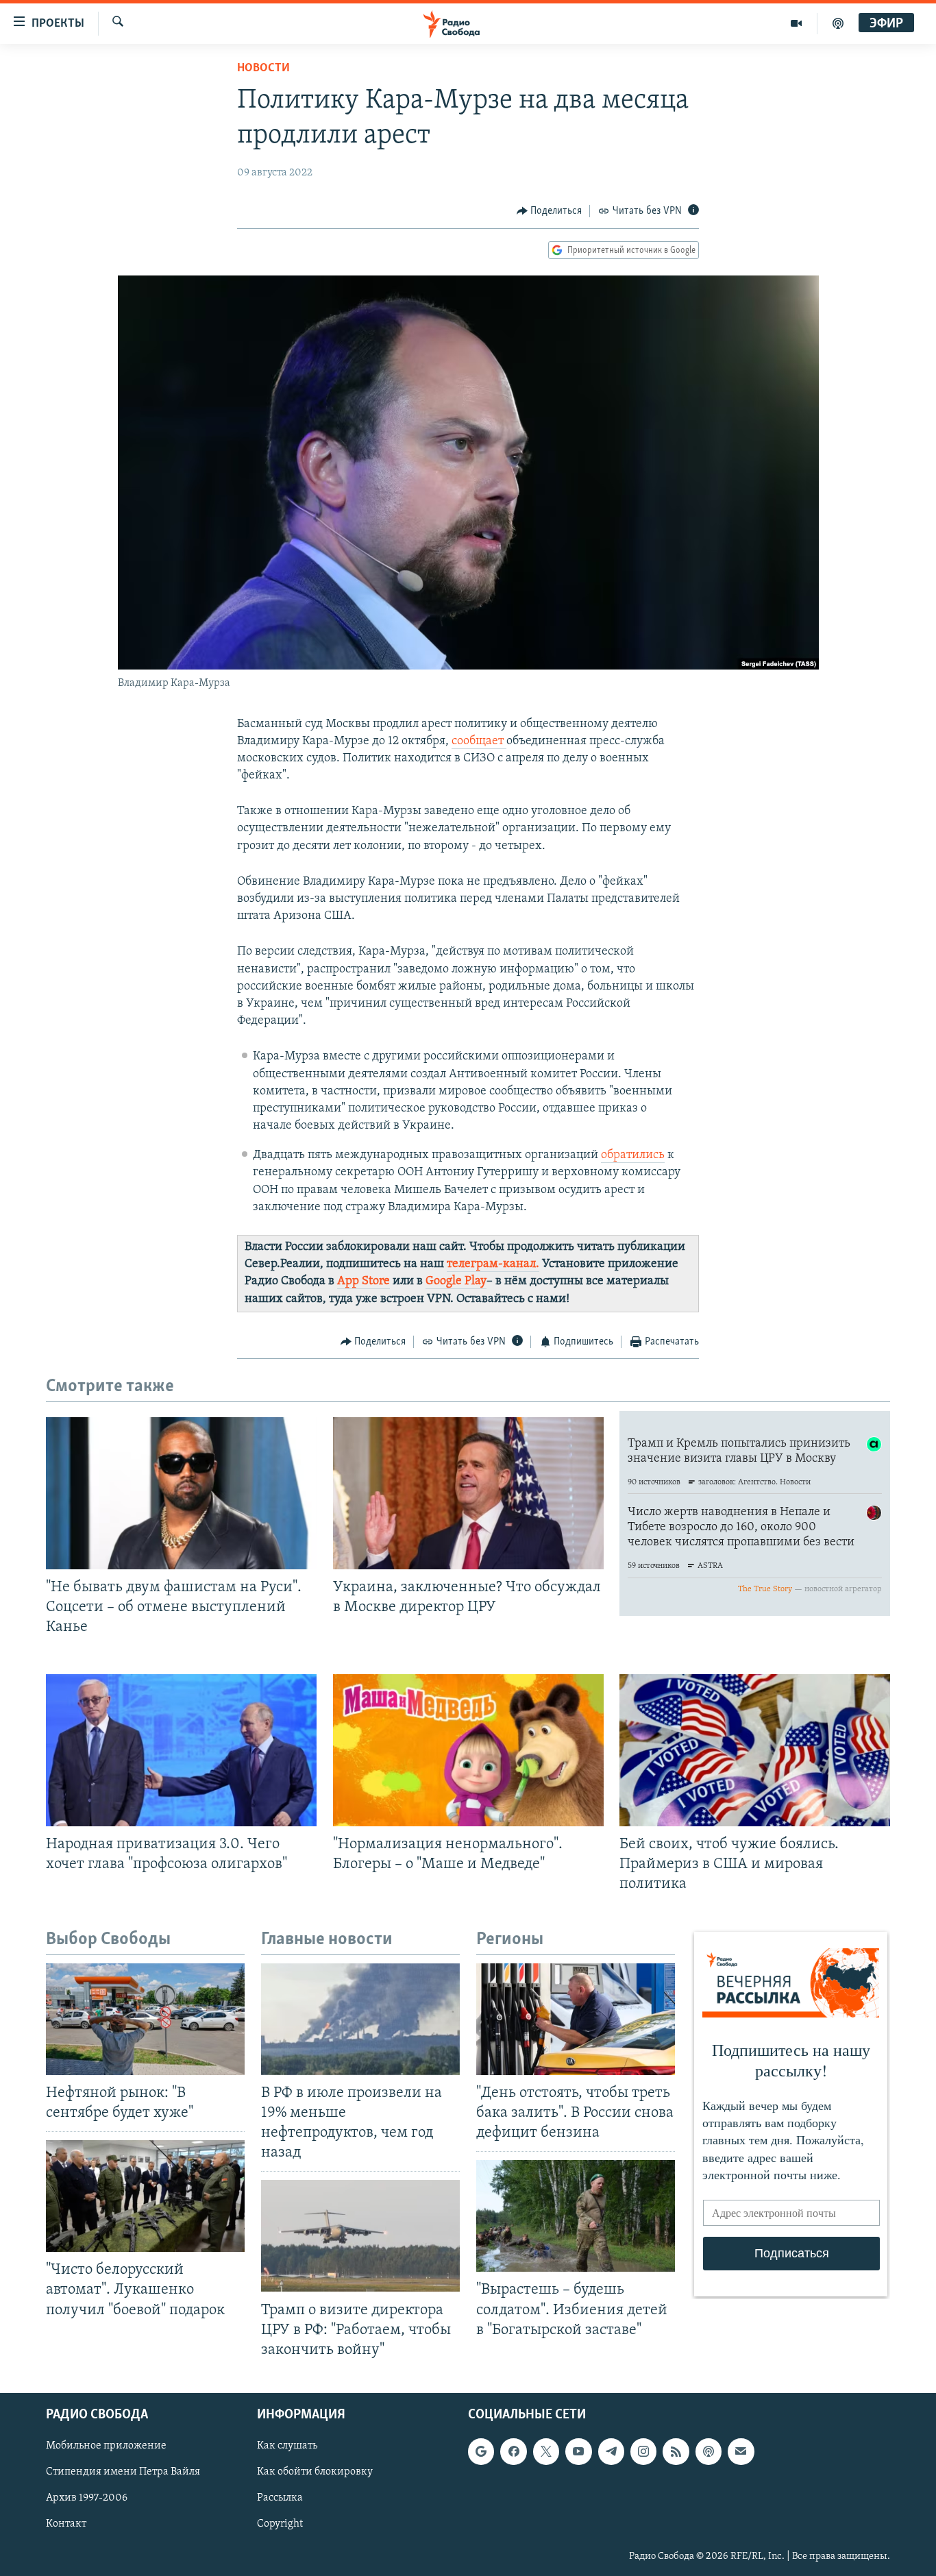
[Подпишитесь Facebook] (513, 2451)
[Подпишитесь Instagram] (643, 2451)
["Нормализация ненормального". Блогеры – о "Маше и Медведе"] (468, 1750)
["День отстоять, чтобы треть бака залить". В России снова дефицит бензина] (576, 2019)
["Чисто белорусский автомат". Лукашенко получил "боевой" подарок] (145, 2196)
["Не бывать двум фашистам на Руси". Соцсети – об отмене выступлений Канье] (181, 1493)
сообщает (479, 741)
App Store (364, 1281)
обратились (633, 1155)
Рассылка (280, 2498)
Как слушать (287, 2446)
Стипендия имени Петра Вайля (123, 2472)
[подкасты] (838, 23)
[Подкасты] (709, 2451)
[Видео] (797, 23)
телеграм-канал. (493, 1264)
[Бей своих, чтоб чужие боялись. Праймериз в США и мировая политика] (755, 1750)
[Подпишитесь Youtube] (578, 2451)
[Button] (550, 211)
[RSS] (676, 2451)
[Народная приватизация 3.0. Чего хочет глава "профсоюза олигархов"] (181, 1750)
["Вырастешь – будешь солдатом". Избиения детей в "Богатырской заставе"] (576, 2216)
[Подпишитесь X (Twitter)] (546, 2451)
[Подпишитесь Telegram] (611, 2451)
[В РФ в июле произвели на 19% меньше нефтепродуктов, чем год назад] (360, 2019)
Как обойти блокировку (315, 2472)
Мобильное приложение (106, 2446)
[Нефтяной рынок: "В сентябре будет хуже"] (145, 2019)
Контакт (66, 2524)
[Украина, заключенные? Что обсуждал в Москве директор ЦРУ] (468, 1493)
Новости (263, 69)
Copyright (280, 2524)
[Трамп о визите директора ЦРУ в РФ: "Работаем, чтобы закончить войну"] (360, 2236)
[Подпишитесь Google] (481, 2451)
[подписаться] (741, 2451)
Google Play (456, 1281)
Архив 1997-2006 (87, 2498)
